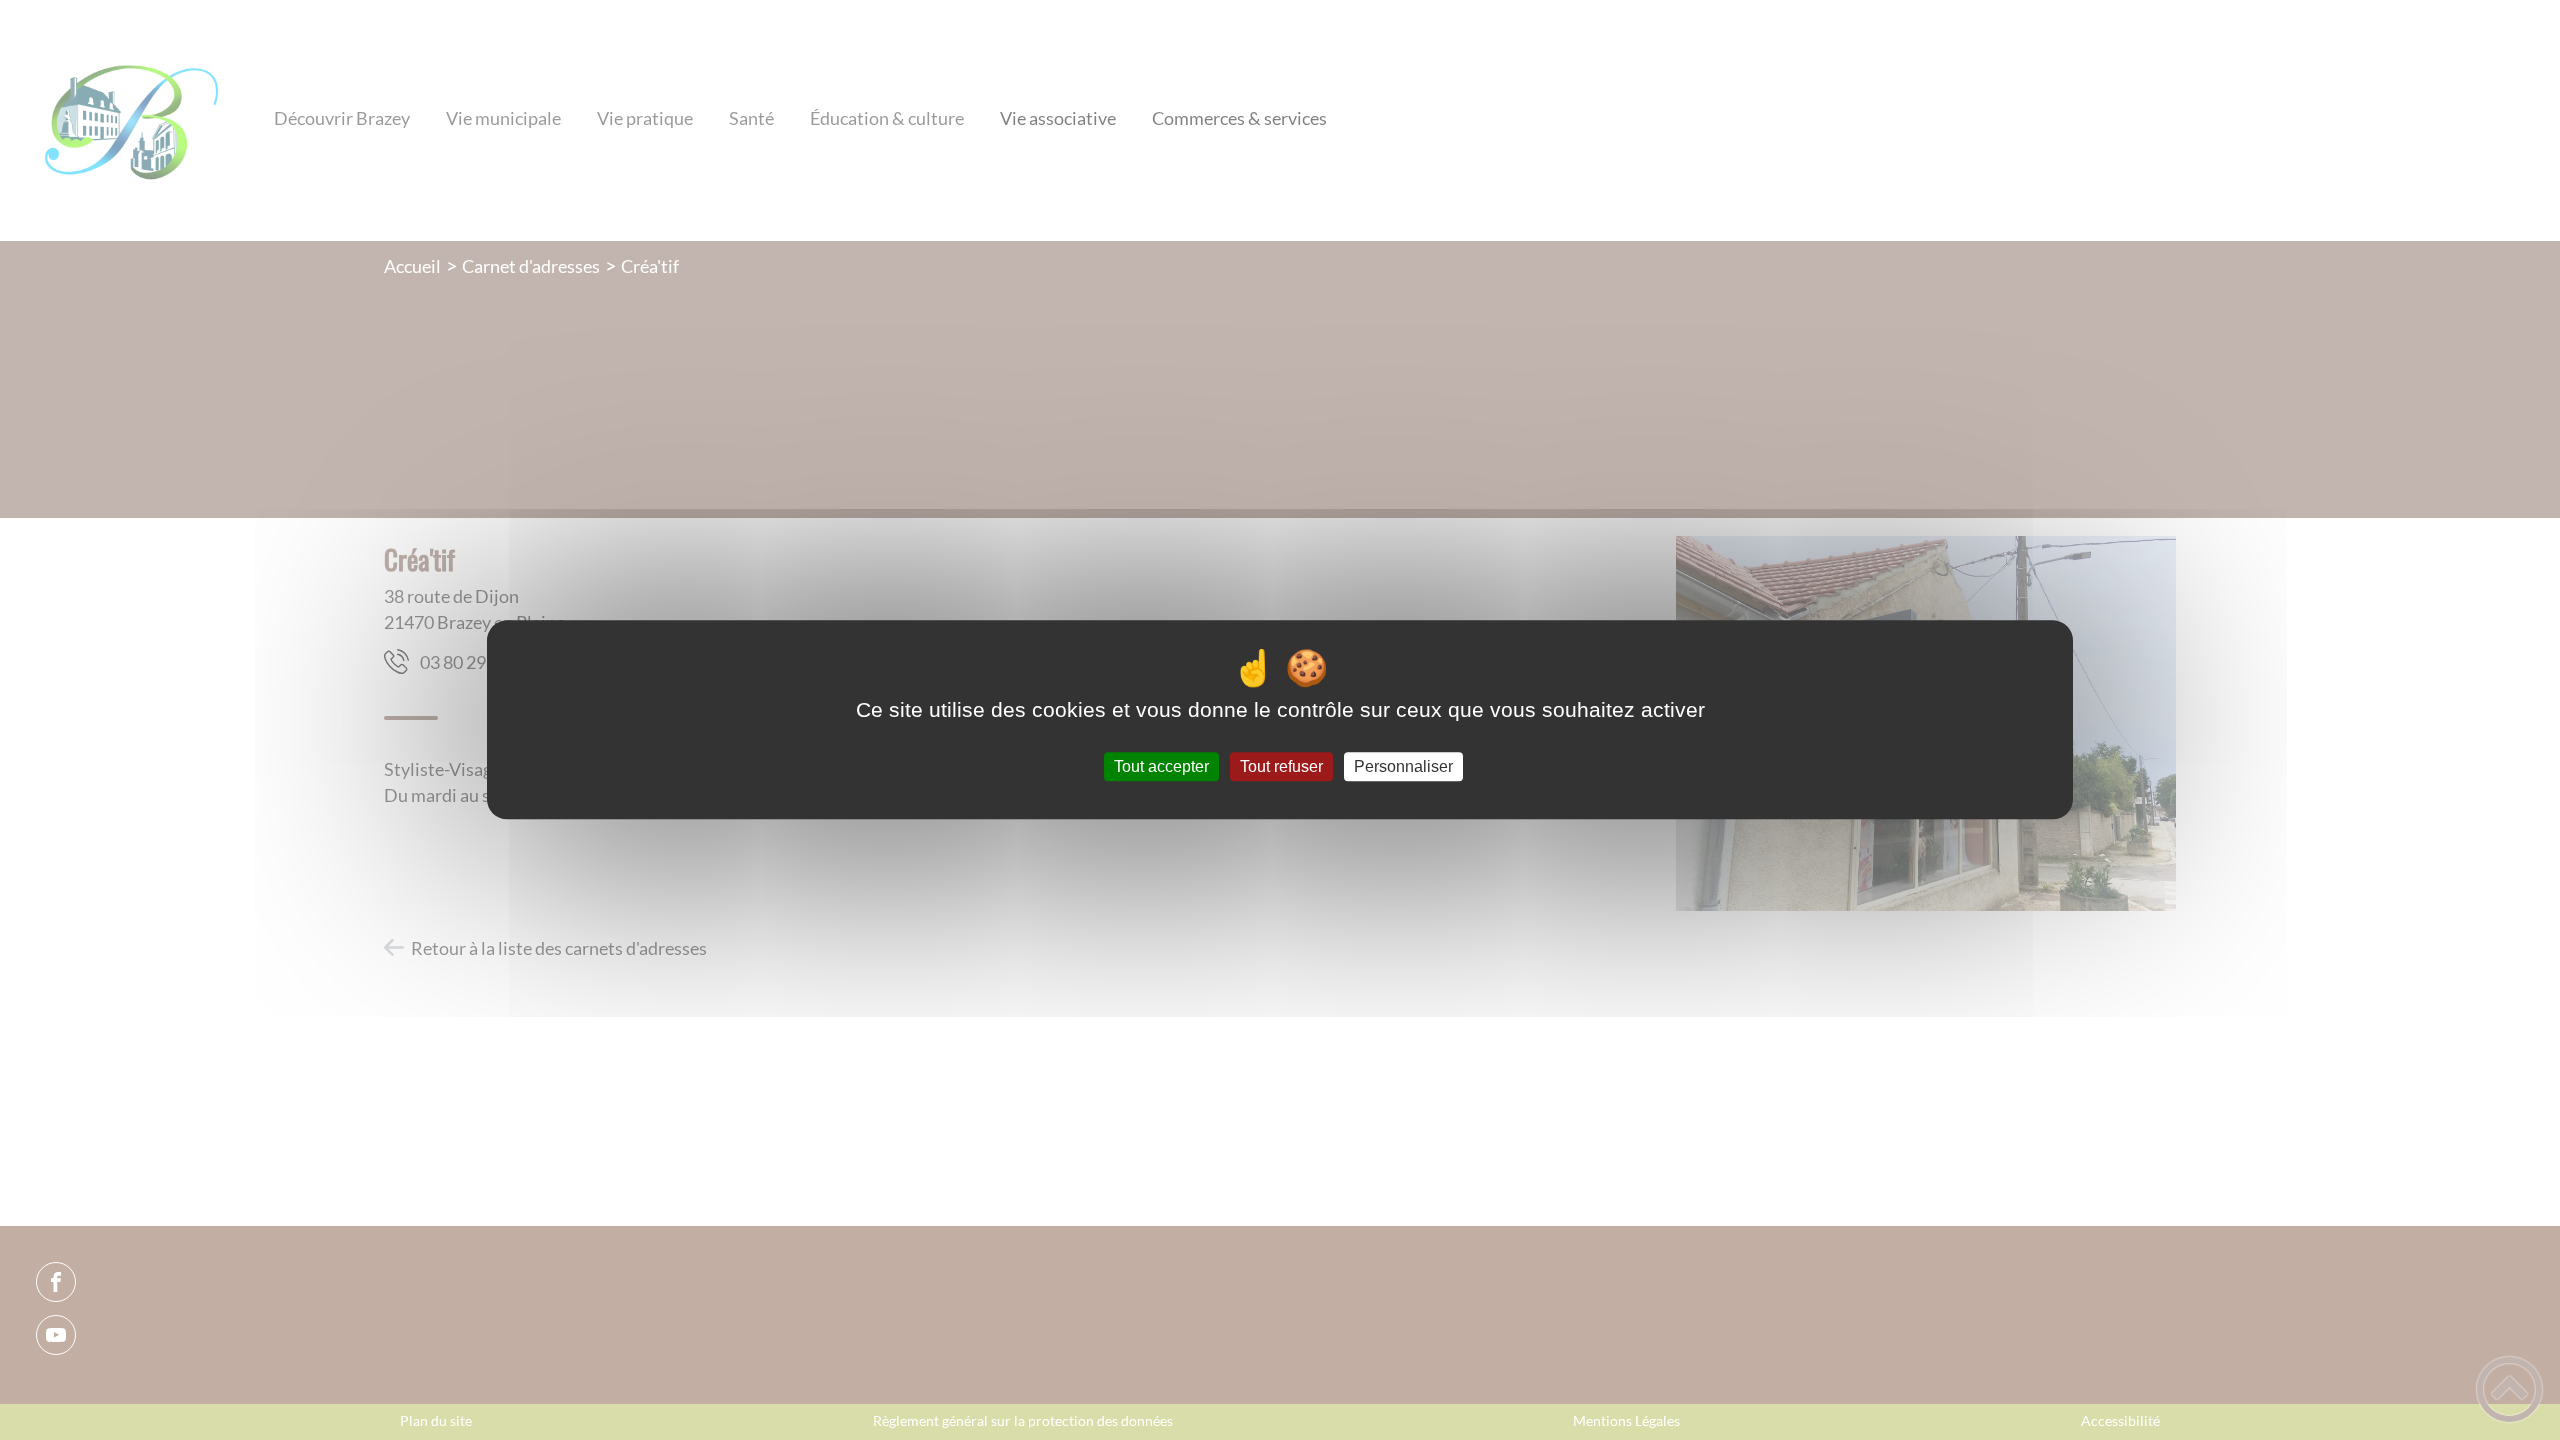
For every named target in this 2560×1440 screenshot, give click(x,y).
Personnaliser (1403, 766)
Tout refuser (1281, 766)
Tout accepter (1161, 766)
